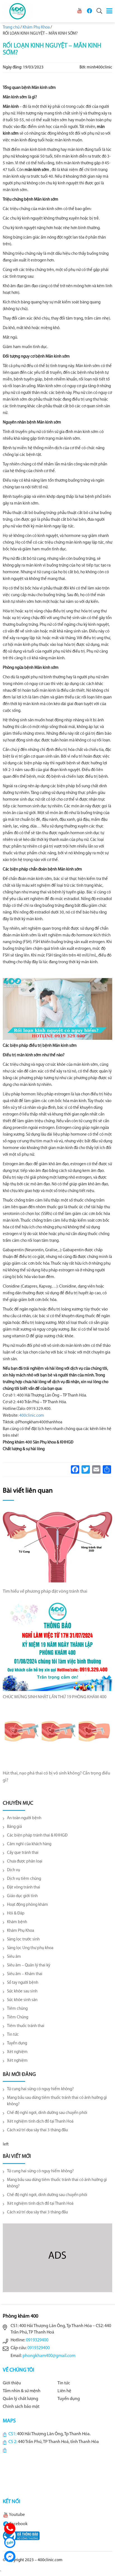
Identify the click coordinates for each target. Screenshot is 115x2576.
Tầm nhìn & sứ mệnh (22, 2391)
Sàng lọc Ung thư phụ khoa (30, 1948)
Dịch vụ (14, 1870)
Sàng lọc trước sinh (23, 1939)
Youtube (17, 2515)
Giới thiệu (12, 2383)
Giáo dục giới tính (22, 1896)
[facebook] (89, 11)
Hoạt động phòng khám (27, 1905)
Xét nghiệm (17, 2052)
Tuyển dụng (17, 2043)
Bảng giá (14, 1827)
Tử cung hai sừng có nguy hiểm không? (40, 2089)
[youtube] (80, 11)
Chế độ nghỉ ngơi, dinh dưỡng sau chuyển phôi (47, 2113)
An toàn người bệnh (24, 1818)
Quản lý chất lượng (21, 2399)
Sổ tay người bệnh (23, 1983)
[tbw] (21, 2535)
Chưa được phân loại (25, 1862)
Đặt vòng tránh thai (24, 1888)
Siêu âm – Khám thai (25, 1974)
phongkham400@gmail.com (49, 2356)
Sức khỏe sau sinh (22, 1991)
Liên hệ (64, 2391)
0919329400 (37, 2340)
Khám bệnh (17, 1922)
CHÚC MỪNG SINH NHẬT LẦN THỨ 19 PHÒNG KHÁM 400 (55, 1697)
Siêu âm (14, 1957)
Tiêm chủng (17, 2009)
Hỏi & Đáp (16, 1913)
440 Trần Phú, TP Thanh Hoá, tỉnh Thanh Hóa (58, 2442)
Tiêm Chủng (18, 2017)
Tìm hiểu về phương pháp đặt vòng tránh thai (45, 1592)
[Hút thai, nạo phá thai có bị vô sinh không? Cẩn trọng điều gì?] (57, 1737)
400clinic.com (32, 1416)
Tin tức (13, 2035)
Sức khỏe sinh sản (22, 2000)
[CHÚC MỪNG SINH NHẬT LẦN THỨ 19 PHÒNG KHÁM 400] (57, 1646)
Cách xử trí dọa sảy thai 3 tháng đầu (37, 2130)
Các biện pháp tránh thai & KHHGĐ (37, 1836)
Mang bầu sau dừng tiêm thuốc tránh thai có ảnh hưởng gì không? (57, 2101)
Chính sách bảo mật (21, 2407)
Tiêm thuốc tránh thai (26, 2026)
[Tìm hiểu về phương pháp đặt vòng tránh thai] (57, 1547)
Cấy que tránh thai (23, 1853)
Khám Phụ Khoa (21, 1931)
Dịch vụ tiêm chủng (24, 1879)
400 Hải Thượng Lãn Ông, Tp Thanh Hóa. (54, 2434)
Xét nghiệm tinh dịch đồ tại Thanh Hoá (40, 2122)
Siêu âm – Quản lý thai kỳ (29, 1965)
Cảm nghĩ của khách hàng (29, 1844)
